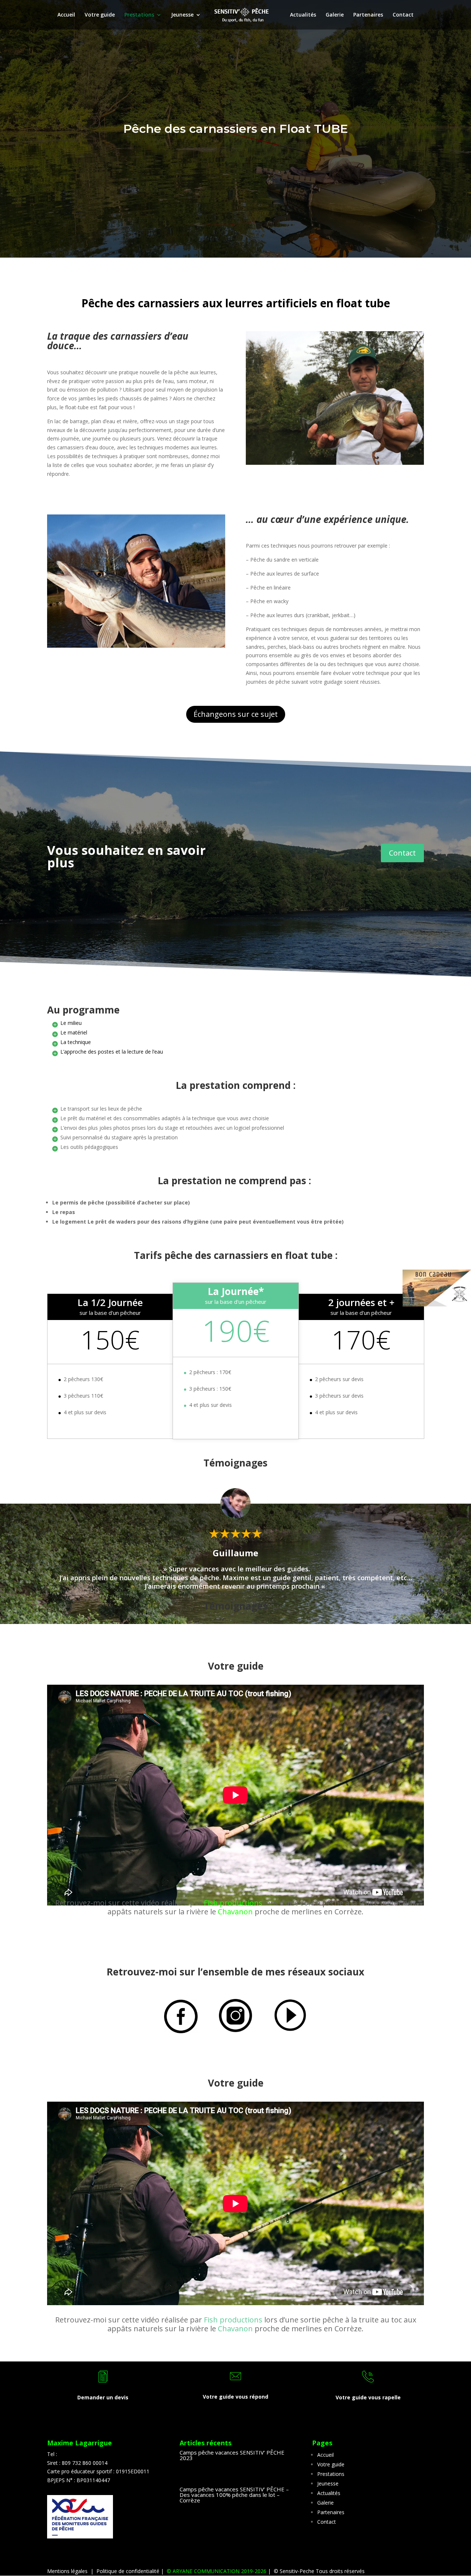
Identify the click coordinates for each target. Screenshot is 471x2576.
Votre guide (100, 15)
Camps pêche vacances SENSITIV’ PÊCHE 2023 (232, 2455)
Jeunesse (182, 15)
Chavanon (235, 1912)
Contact (403, 15)
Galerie (335, 15)
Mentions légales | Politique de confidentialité (104, 2571)
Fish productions (233, 1903)
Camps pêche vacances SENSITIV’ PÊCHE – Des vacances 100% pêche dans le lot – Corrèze (234, 2495)
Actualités (303, 15)
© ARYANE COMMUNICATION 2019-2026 (215, 2571)
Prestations (139, 15)
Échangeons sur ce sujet (236, 714)
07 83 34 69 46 (76, 2454)
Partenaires (368, 15)
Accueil (66, 15)
